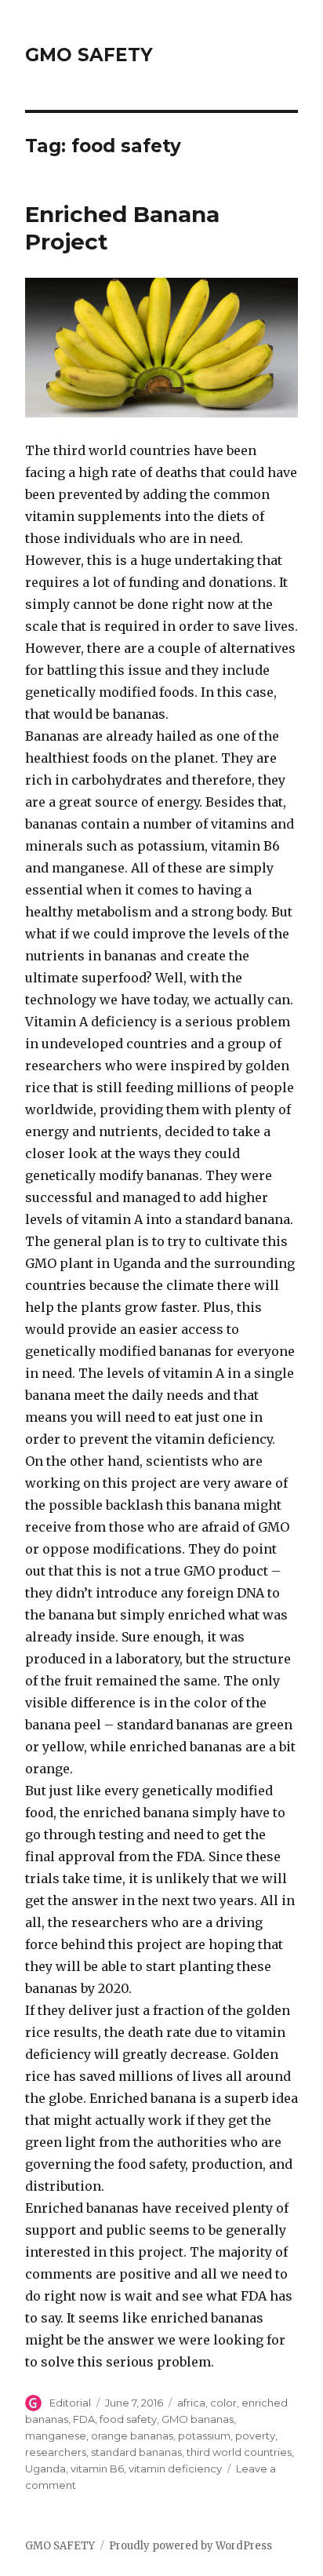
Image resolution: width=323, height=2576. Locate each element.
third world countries (239, 2452)
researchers (56, 2452)
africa (191, 2403)
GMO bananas (198, 2419)
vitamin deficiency (175, 2469)
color (223, 2403)
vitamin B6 (97, 2469)
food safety (128, 2419)
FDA (84, 2419)
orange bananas (132, 2436)
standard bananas (136, 2452)
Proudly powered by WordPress (191, 2546)
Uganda (45, 2469)
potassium (204, 2436)
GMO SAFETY (89, 55)
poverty (255, 2436)
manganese (56, 2436)
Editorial (70, 2403)
